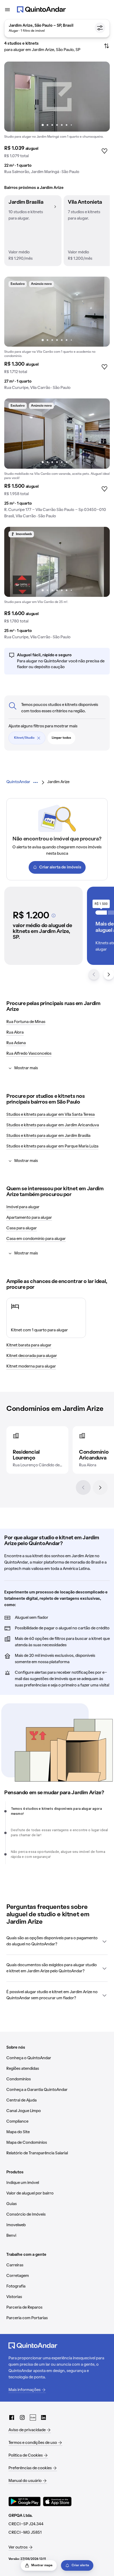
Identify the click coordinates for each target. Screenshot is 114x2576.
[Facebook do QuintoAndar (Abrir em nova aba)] (12, 2417)
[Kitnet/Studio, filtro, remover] (39, 738)
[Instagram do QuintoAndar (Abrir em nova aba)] (22, 2417)
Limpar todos (61, 738)
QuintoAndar (18, 782)
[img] (57, 97)
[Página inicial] (41, 10)
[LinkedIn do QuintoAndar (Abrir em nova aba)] (43, 2417)
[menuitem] (18, 782)
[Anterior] (83, 1487)
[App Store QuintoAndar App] (57, 2501)
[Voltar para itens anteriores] (94, 974)
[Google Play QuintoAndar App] (25, 2501)
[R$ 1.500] (101, 913)
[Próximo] (100, 1487)
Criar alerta (80, 2565)
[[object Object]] (54, 915)
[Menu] (7, 10)
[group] (57, 120)
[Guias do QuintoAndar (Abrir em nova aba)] (33, 2417)
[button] (33, 231)
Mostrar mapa (42, 2565)
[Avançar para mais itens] (109, 974)
